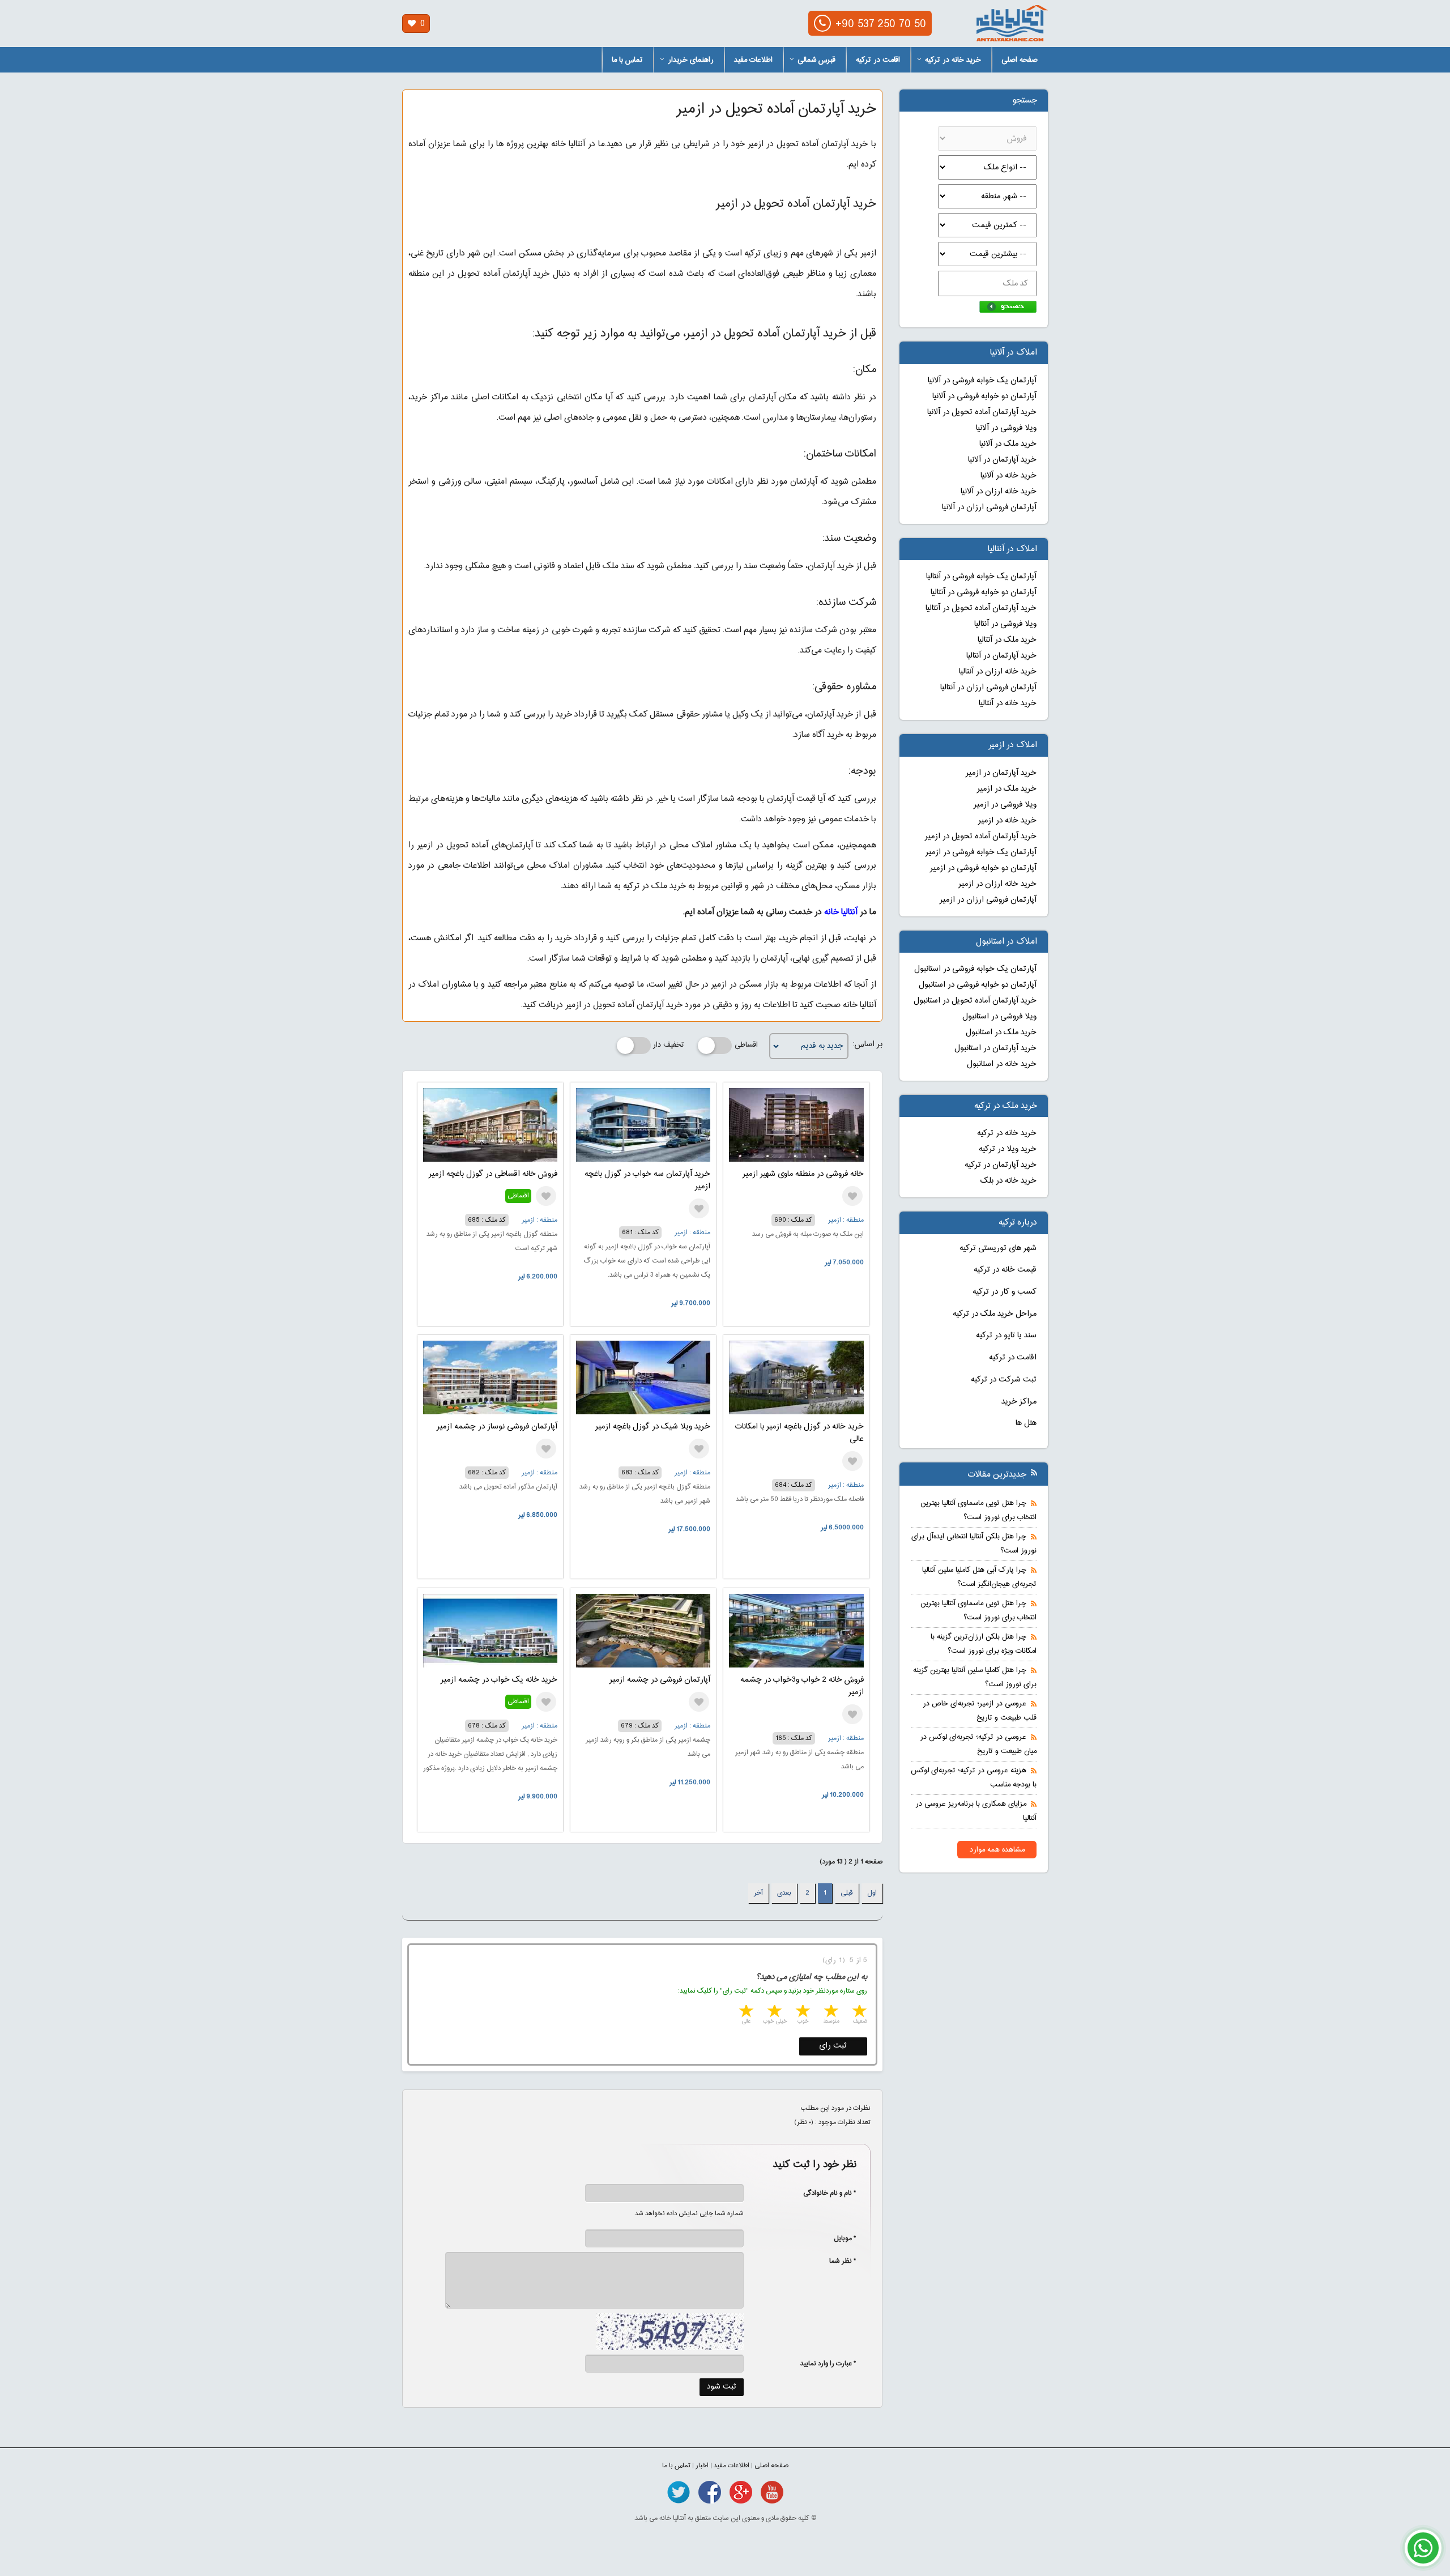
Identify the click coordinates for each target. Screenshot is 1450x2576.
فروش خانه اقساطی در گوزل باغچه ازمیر (493, 1174)
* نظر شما (837, 2261)
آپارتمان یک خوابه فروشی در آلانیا (982, 381)
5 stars (745, 2012)
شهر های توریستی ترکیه (998, 1248)
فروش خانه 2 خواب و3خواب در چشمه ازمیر (802, 1686)
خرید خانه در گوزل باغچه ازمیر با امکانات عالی (799, 1433)
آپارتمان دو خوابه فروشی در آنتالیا (984, 592)
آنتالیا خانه (841, 912)
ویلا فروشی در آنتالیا (1005, 624)
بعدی (784, 1893)
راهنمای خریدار (691, 60)
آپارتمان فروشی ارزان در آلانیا (989, 507)
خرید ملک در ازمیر (1007, 789)
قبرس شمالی (816, 60)
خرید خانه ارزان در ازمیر (997, 884)
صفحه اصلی (1020, 60)
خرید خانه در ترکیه (953, 60)
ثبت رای (833, 2046)
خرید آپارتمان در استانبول (995, 1048)
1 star (859, 2012)
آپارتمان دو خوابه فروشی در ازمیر (983, 868)
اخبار (702, 2466)
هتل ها (1026, 1423)
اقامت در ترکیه (878, 60)
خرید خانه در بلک (1008, 1181)
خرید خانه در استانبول (1002, 1064)
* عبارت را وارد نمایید (828, 2364)
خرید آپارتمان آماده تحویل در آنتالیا (981, 608)
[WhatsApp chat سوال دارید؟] (1423, 2554)
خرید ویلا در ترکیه (1008, 1149)
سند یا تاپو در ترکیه (1006, 1336)
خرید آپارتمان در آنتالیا (1001, 656)
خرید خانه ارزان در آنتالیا (998, 672)
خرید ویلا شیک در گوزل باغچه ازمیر (653, 1427)
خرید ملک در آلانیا (1008, 444)
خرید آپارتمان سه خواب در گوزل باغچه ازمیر (647, 1180)
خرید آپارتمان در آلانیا (1002, 460)
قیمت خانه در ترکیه (1005, 1270)
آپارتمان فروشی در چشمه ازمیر (660, 1680)
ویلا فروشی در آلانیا (1006, 428)
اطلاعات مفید (753, 60)
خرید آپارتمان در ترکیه (1001, 1165)
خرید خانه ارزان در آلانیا (999, 492)
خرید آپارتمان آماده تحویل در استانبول (975, 1001)
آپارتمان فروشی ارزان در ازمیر (988, 900)
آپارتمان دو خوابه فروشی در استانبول (978, 985)
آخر (758, 1893)
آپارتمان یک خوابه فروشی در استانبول (975, 969)
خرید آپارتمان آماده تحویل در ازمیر (981, 837)
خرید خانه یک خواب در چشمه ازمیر (499, 1680)
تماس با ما (627, 60)
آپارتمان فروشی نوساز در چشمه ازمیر (497, 1427)
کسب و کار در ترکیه (1005, 1292)
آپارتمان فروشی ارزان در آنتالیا (988, 688)
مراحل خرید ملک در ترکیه (995, 1314)
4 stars (774, 2012)
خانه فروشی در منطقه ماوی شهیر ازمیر (803, 1174)
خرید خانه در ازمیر (1007, 821)
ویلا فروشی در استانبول (999, 1017)
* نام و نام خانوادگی (824, 2193)
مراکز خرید (1019, 1402)
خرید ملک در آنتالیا (1007, 640)
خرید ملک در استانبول (1001, 1033)
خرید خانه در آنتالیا (1008, 703)
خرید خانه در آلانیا (1008, 476)
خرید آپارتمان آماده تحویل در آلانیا (982, 412)
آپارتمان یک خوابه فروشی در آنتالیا (981, 577)
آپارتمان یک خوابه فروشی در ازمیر (981, 852)
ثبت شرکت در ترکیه (1004, 1380)
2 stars (830, 2012)
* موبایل (839, 2238)
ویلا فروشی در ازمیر (1005, 805)
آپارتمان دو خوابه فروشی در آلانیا (984, 396)
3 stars (802, 2012)
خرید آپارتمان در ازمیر (1001, 773)
